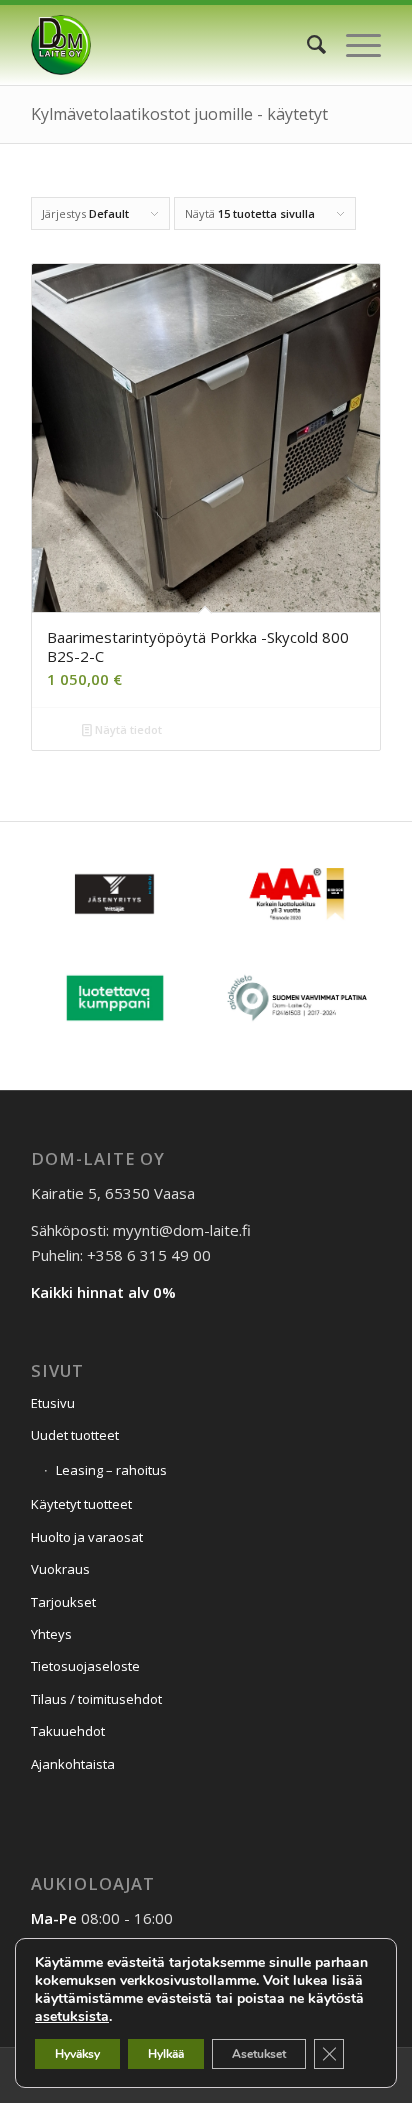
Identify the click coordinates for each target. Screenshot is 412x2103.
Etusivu (53, 1403)
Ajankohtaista (73, 1764)
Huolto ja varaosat (87, 1537)
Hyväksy (77, 2054)
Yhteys (51, 1634)
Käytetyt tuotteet (81, 1504)
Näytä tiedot (127, 729)
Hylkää (166, 2054)
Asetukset (259, 2054)
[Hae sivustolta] (306, 45)
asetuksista (72, 2017)
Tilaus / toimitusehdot (96, 1699)
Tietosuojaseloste (85, 1666)
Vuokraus (60, 1569)
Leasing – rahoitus (111, 1470)
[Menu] (353, 45)
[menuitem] (306, 45)
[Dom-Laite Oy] (171, 45)
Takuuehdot (68, 1731)
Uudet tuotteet (75, 1435)
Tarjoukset (63, 1602)
